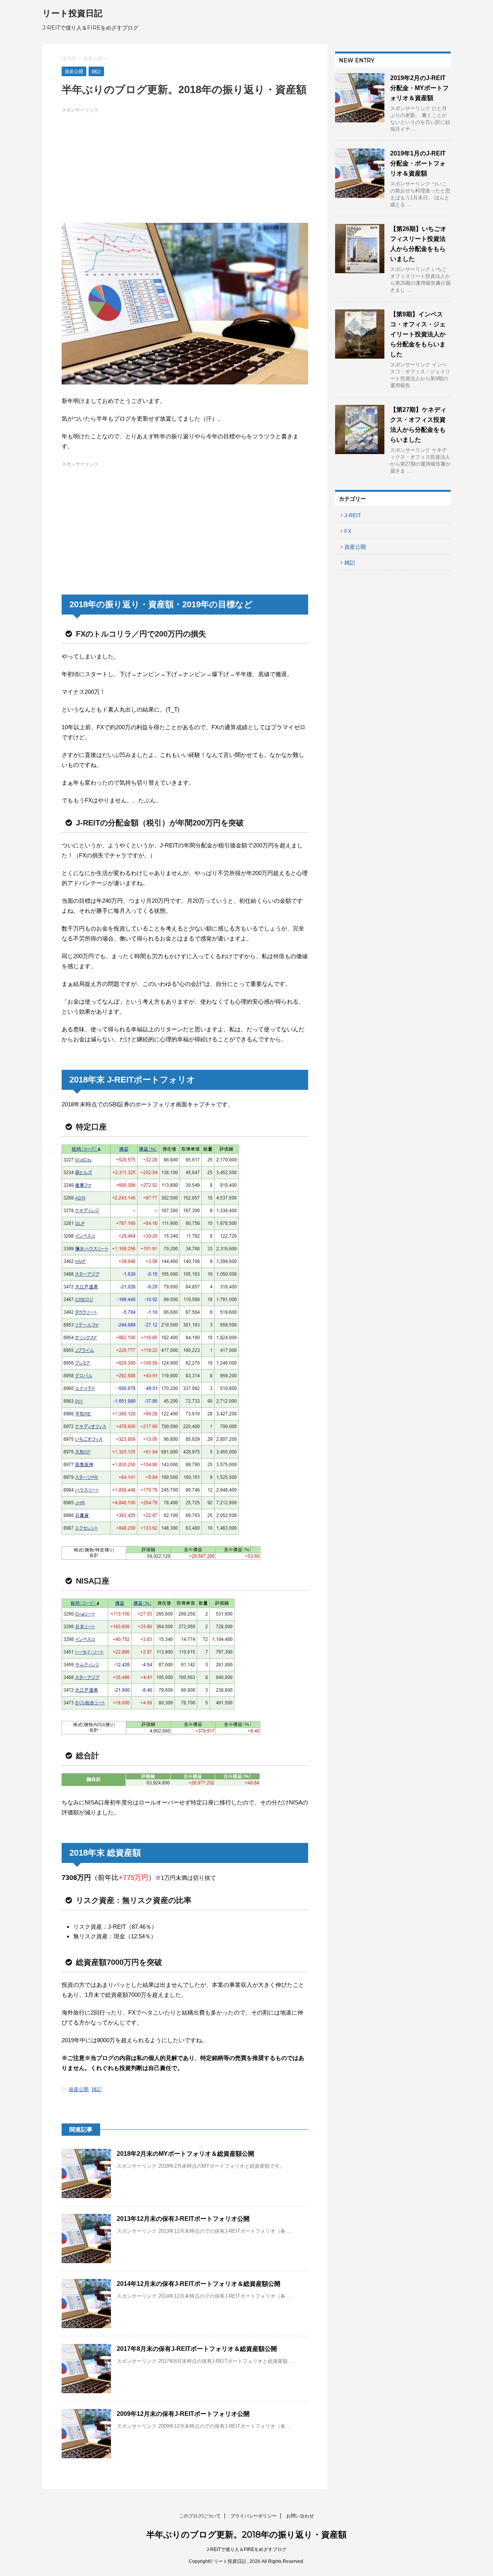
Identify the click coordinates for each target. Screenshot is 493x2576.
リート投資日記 (72, 13)
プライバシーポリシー (253, 2516)
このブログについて (200, 2516)
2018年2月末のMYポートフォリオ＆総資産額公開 (185, 2154)
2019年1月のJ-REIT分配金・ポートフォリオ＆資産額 (418, 163)
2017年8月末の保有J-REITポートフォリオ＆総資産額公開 (197, 2349)
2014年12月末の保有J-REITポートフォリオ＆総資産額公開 (199, 2284)
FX (348, 531)
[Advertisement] (185, 169)
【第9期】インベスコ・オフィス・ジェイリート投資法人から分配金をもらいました (418, 334)
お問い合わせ (300, 2516)
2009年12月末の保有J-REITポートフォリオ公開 (183, 2414)
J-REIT (353, 515)
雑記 (97, 2089)
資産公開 (79, 2089)
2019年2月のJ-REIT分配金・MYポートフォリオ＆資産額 (419, 88)
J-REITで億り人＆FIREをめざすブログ (246, 2549)
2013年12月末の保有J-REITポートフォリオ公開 (183, 2219)
